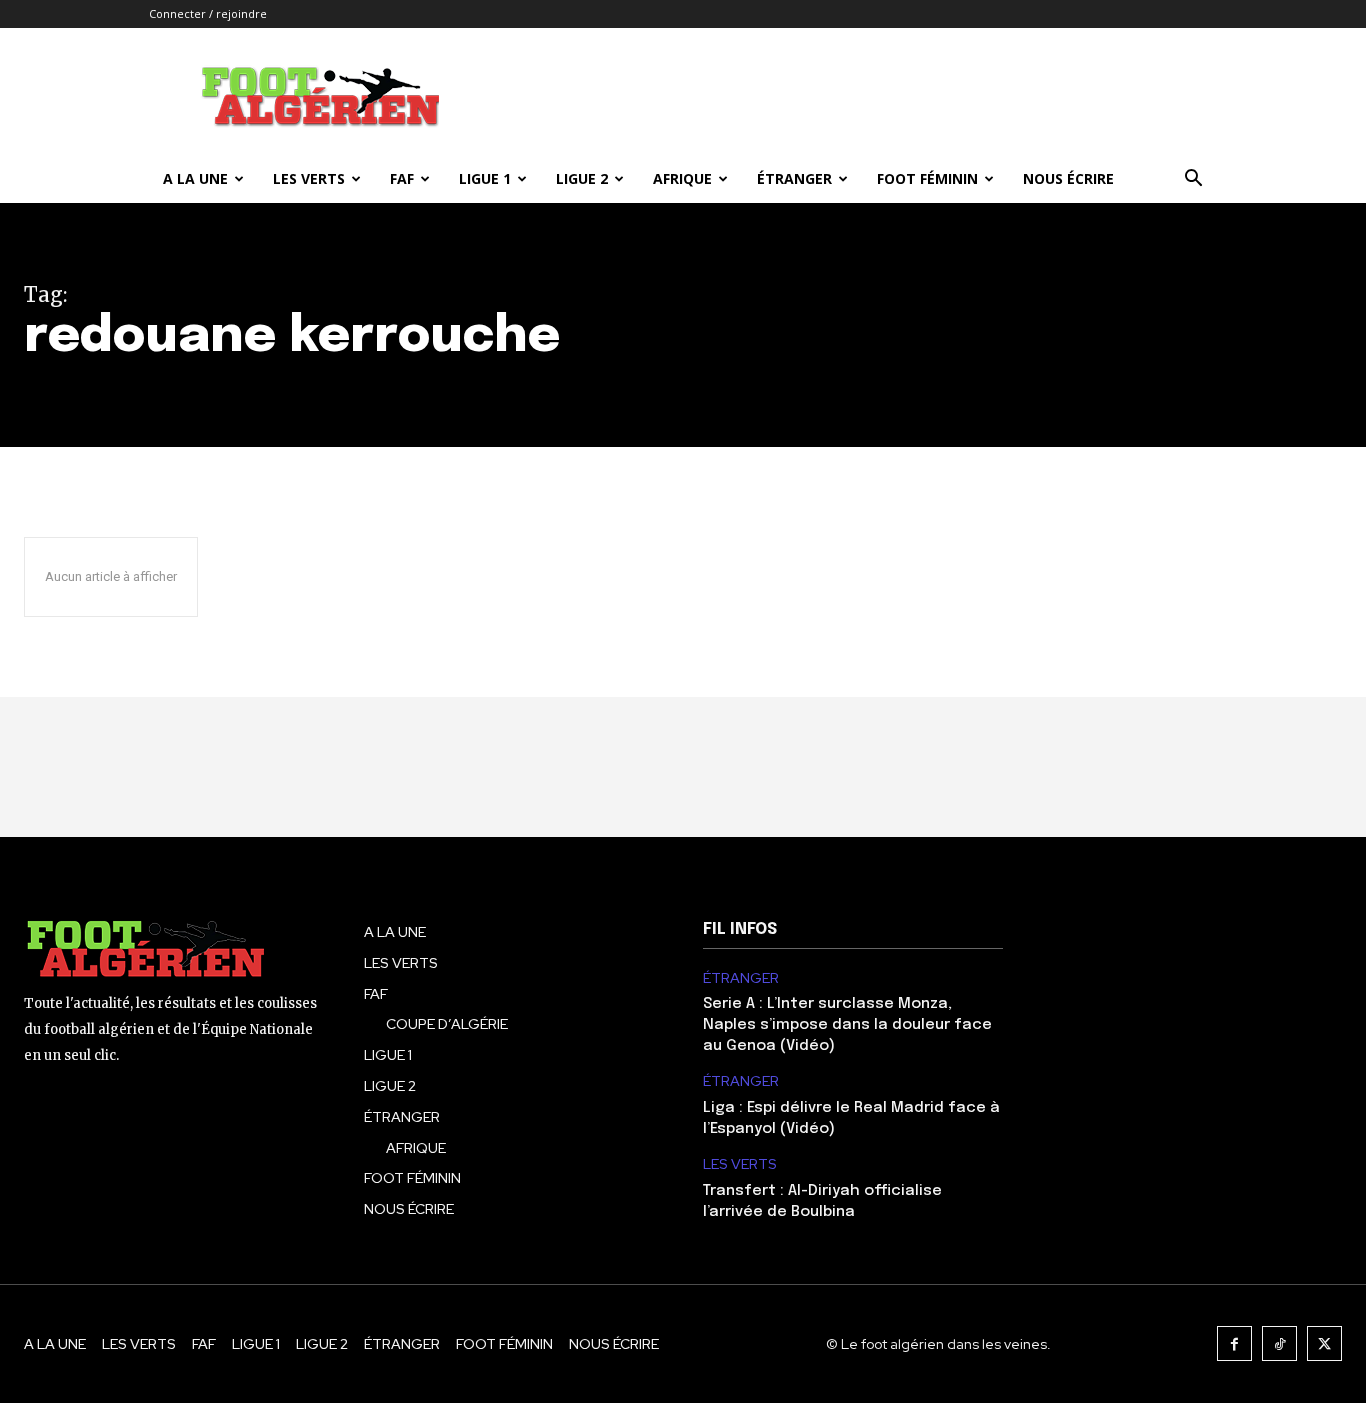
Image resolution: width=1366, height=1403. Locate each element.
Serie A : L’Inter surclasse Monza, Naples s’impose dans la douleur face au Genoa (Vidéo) (847, 1025)
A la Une (195, 178)
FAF (402, 178)
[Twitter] (1324, 1343)
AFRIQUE (682, 178)
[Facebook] (1234, 1343)
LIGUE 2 (582, 178)
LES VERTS (309, 178)
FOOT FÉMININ (927, 178)
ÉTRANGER (794, 178)
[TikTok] (1279, 1343)
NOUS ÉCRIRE (1068, 178)
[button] (1193, 180)
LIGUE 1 (485, 178)
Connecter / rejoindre (208, 13)
